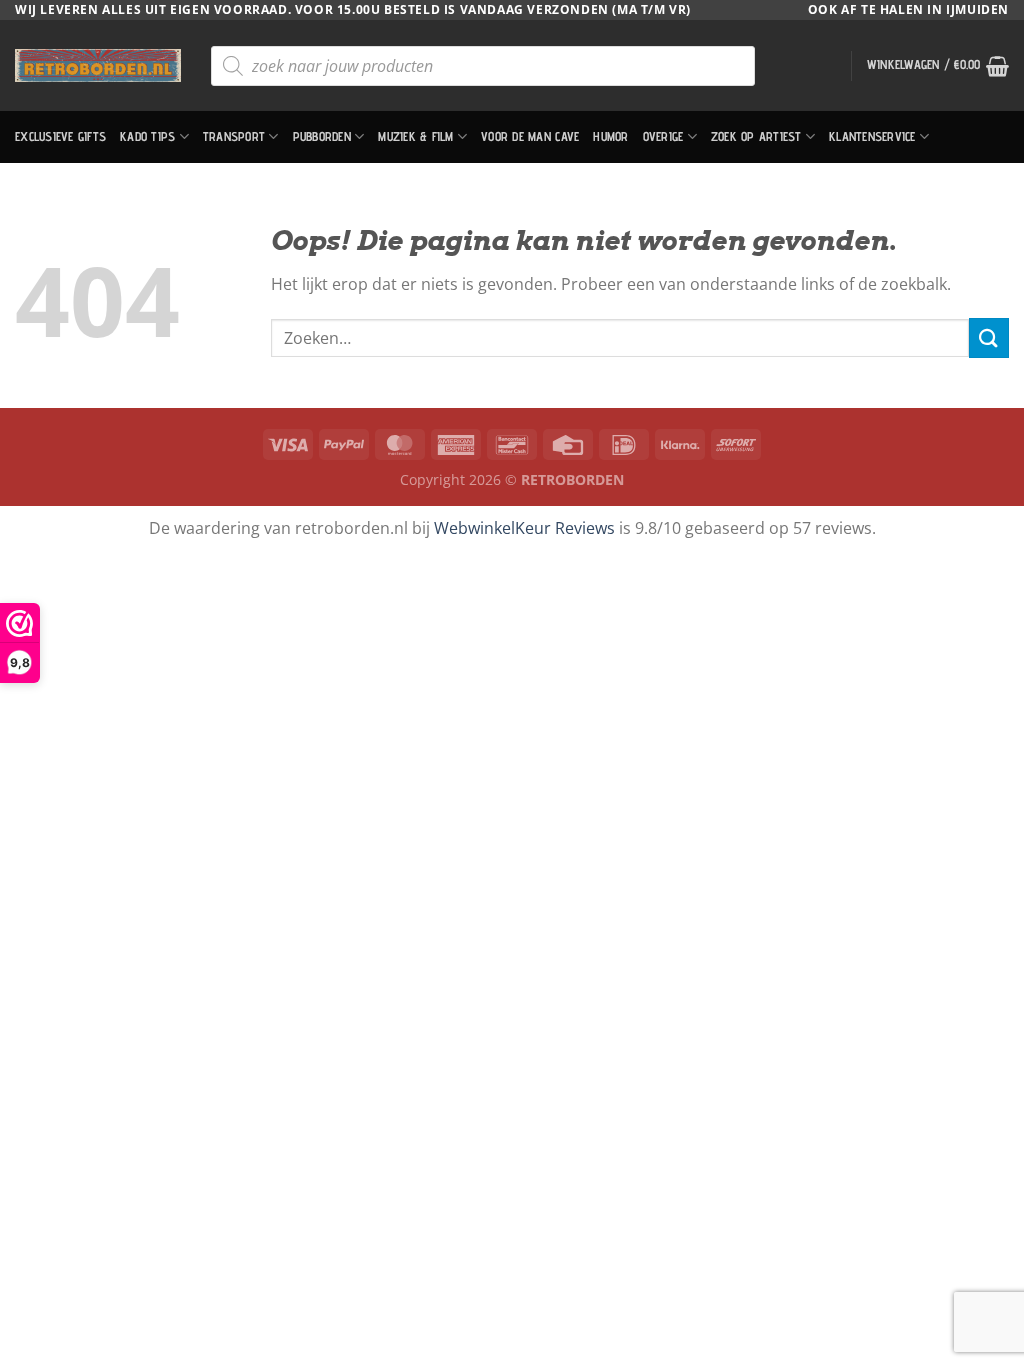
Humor (610, 136)
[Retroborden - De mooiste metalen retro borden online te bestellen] (98, 65)
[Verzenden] (989, 337)
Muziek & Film (415, 136)
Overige (663, 136)
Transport (234, 136)
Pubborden (322, 136)
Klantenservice (872, 136)
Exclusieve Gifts (60, 136)
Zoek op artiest (756, 136)
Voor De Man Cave (530, 136)
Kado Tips (147, 136)
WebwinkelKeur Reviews (524, 528)
